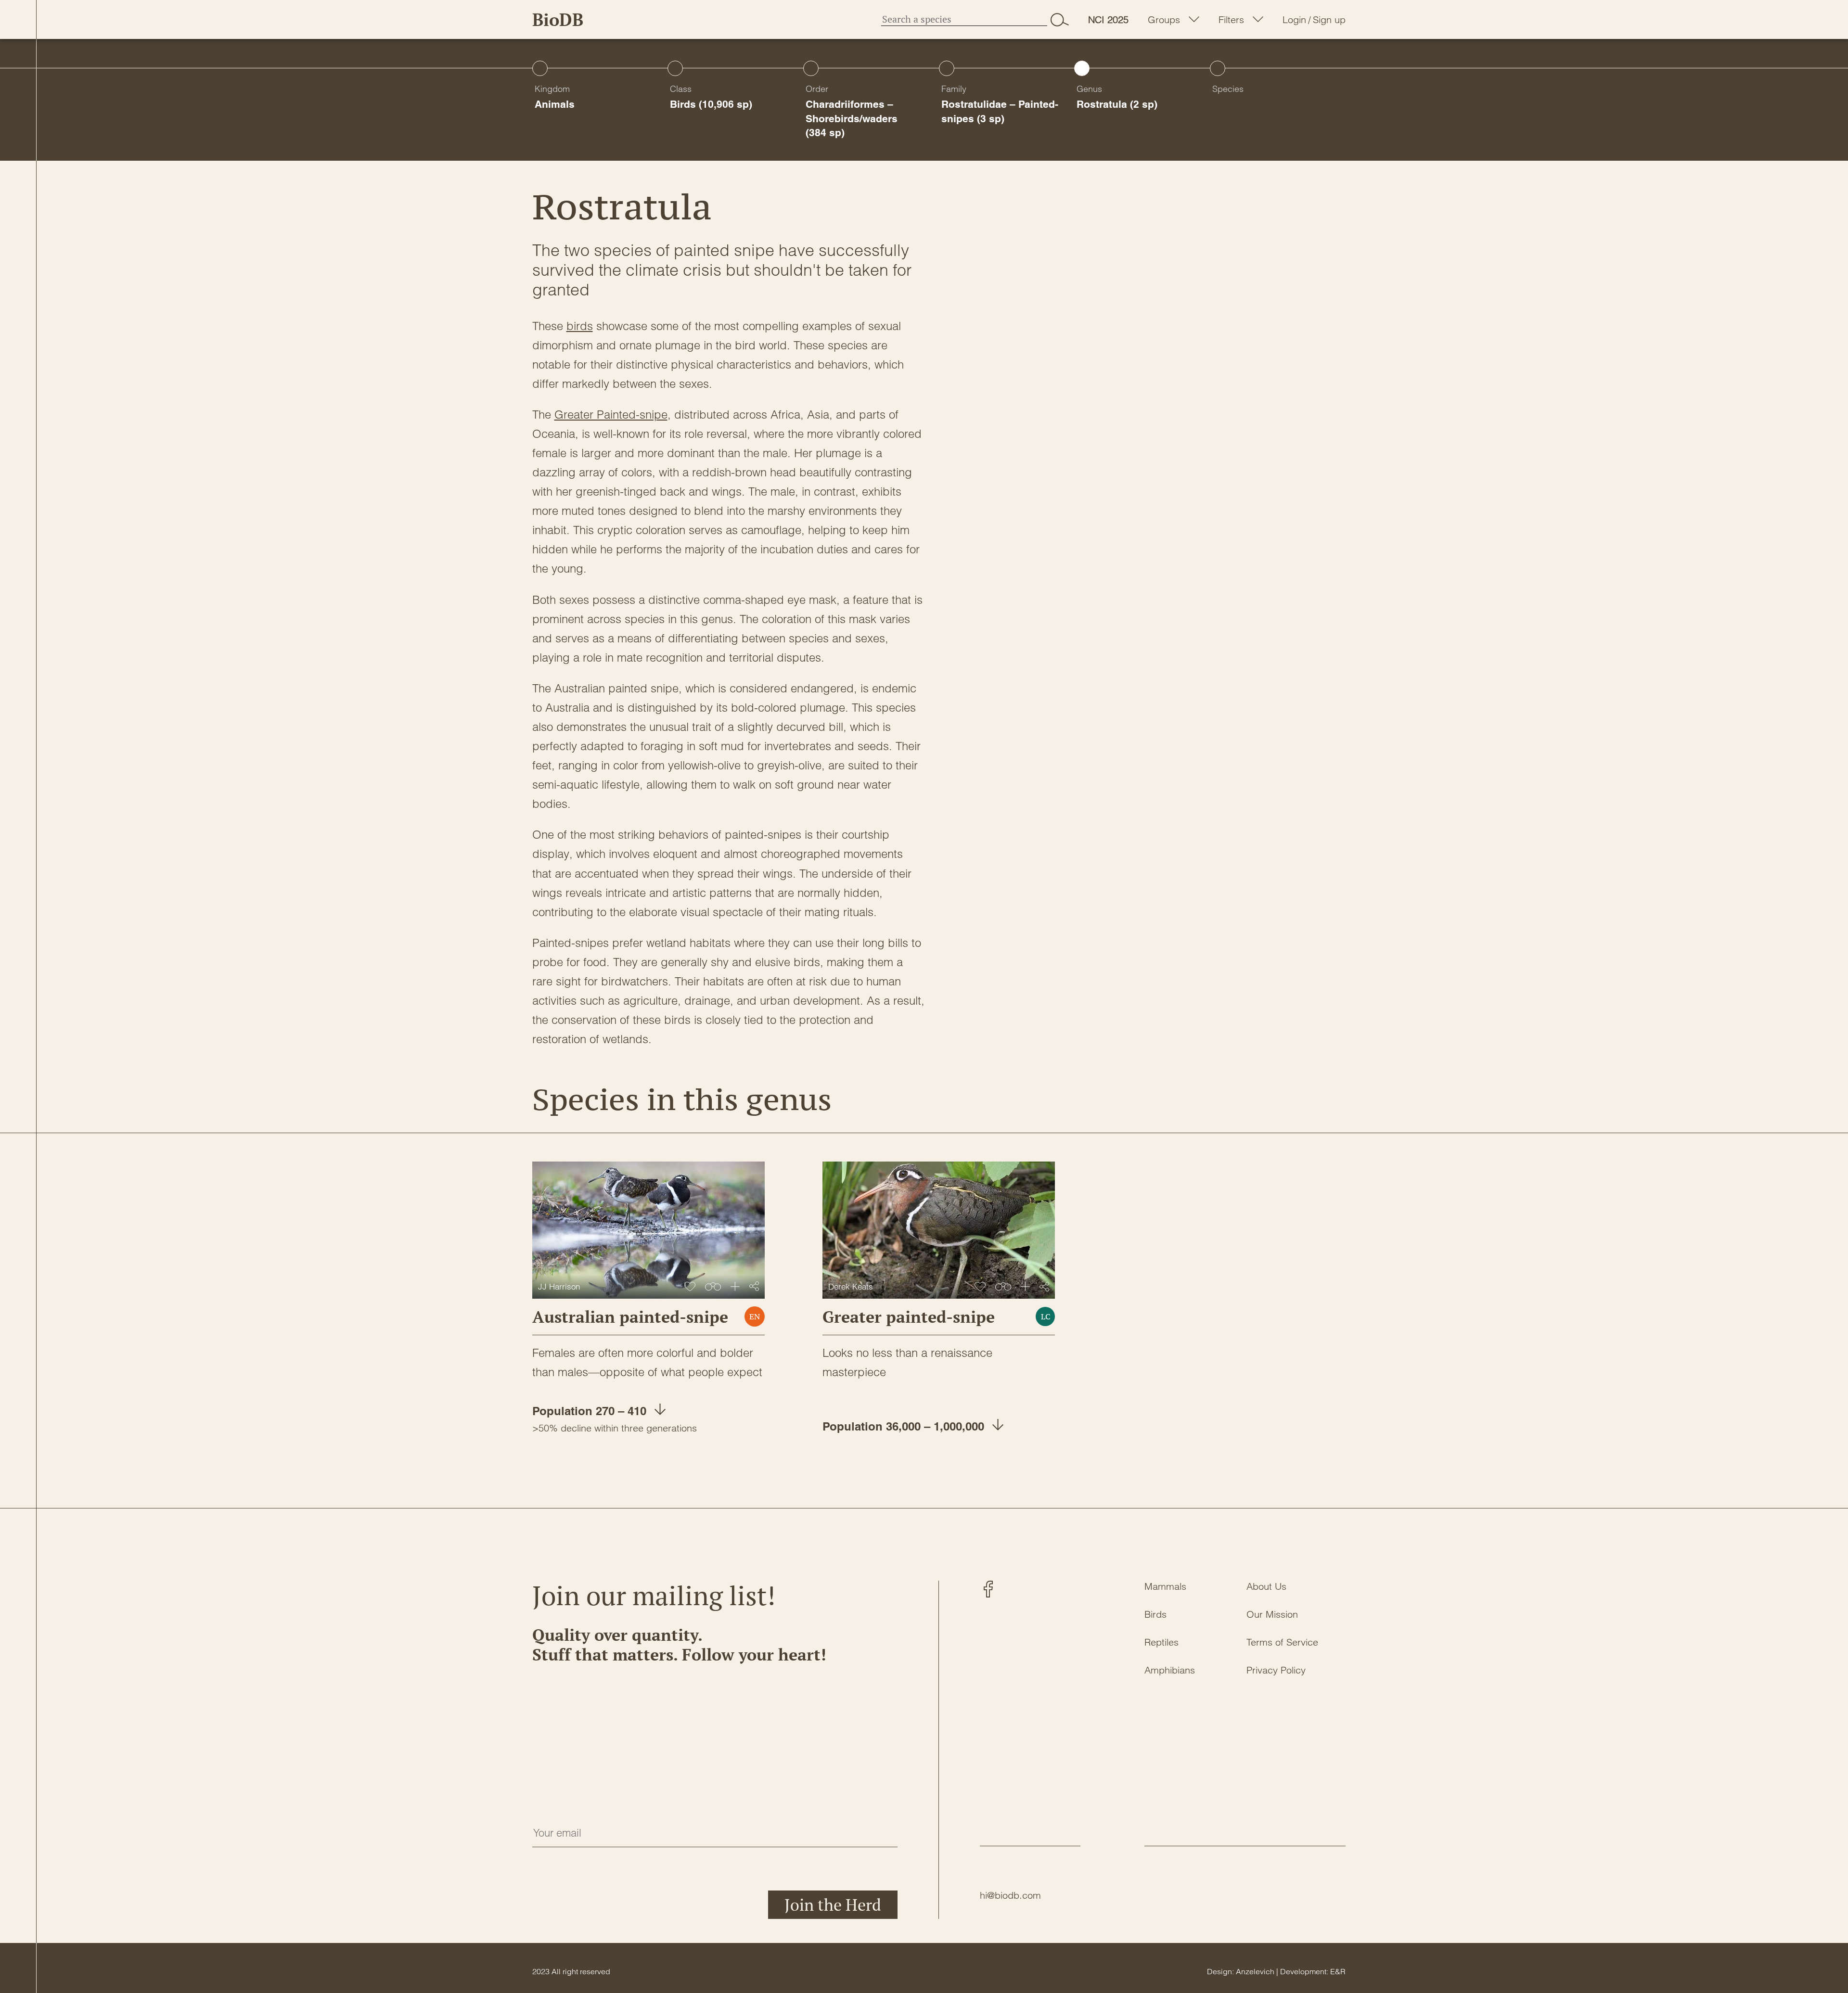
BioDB (558, 19)
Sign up (1329, 20)
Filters (1231, 20)
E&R (1338, 1971)
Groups (1164, 20)
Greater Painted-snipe (611, 415)
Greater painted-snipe (909, 1317)
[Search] (1060, 19)
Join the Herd (833, 1905)
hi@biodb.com (1010, 1895)
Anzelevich (1255, 1971)
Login (1294, 20)
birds (580, 326)
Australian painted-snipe (630, 1317)
